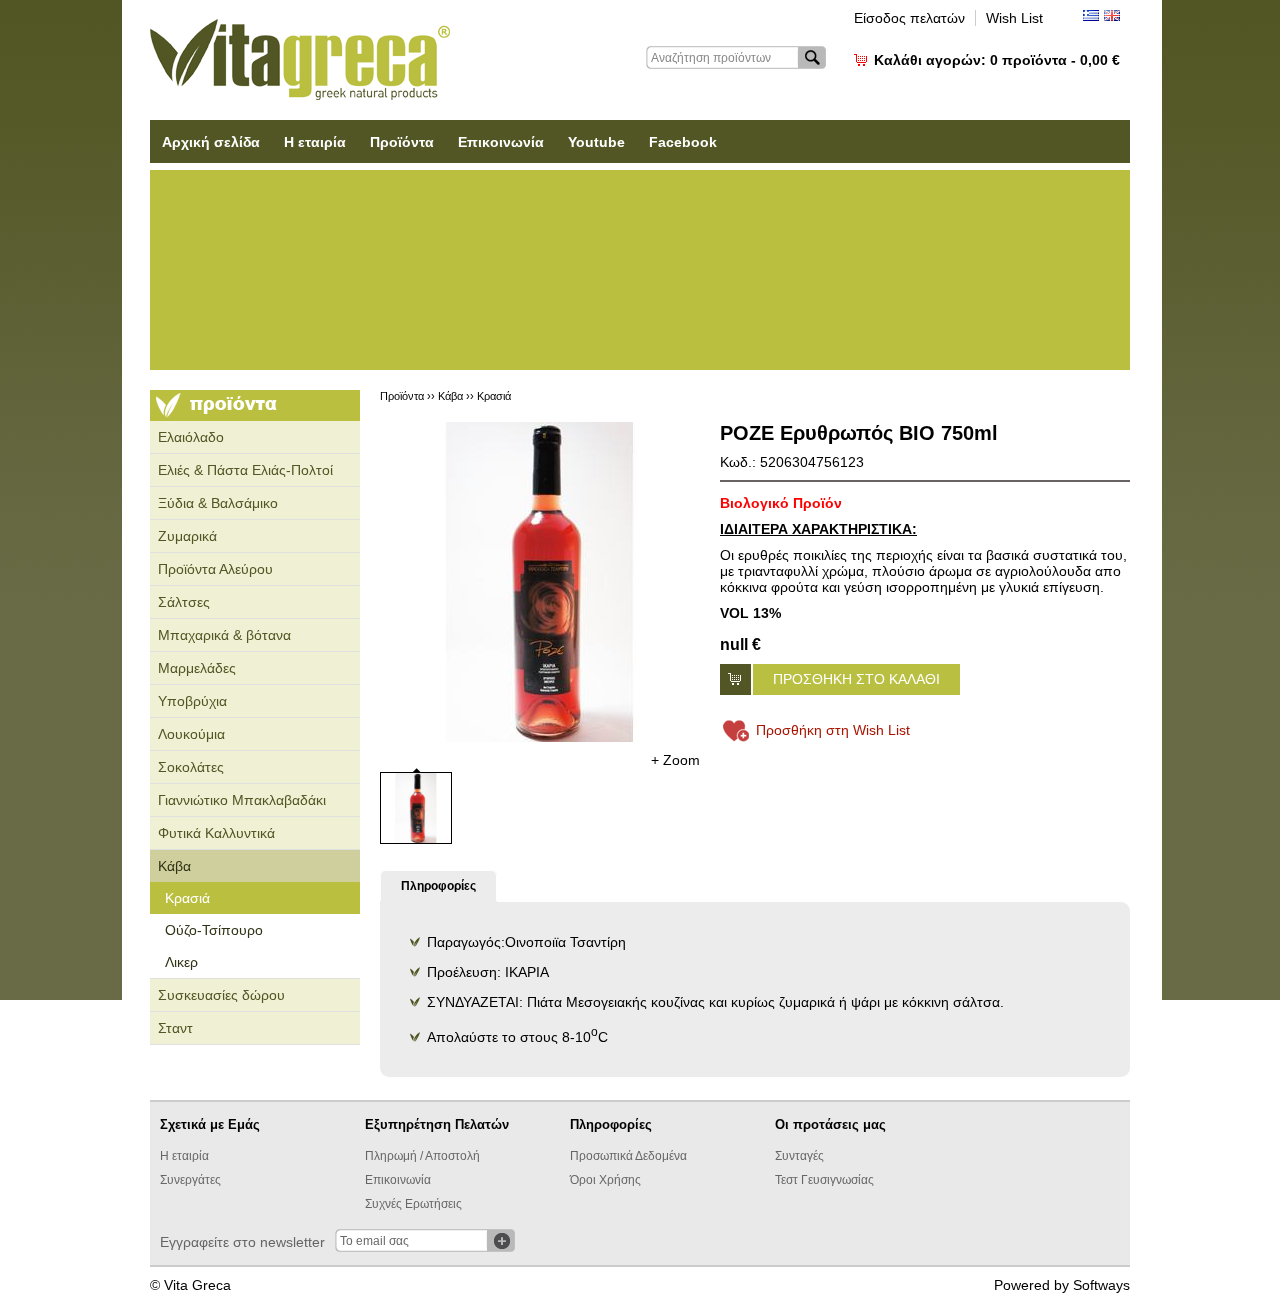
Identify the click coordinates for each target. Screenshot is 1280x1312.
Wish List (1014, 18)
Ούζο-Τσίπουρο (214, 930)
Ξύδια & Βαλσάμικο (218, 503)
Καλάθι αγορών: (997, 60)
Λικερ (181, 962)
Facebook (683, 142)
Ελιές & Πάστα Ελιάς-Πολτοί (245, 470)
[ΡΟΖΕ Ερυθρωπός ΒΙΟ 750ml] (540, 582)
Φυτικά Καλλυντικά (216, 833)
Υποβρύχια (192, 701)
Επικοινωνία (501, 142)
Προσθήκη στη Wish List (833, 730)
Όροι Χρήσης (605, 1180)
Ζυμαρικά (187, 536)
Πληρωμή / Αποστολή (422, 1156)
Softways (1101, 1285)
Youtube (596, 142)
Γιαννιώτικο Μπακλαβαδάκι (242, 800)
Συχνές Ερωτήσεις (413, 1204)
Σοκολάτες (191, 767)
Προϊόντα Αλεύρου (215, 569)
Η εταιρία (315, 142)
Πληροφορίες (438, 886)
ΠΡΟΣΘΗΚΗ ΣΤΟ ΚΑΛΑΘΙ (856, 679)
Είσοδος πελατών (909, 18)
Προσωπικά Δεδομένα (628, 1156)
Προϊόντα (402, 142)
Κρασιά (187, 898)
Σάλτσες (184, 602)
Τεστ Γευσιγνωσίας (824, 1180)
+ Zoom (675, 760)
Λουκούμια (191, 734)
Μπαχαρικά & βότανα (224, 635)
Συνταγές (799, 1156)
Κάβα (174, 866)
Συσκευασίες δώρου (221, 995)
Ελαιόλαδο (191, 437)
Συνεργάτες (190, 1180)
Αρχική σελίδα (211, 142)
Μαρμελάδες (197, 668)
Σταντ (175, 1028)
